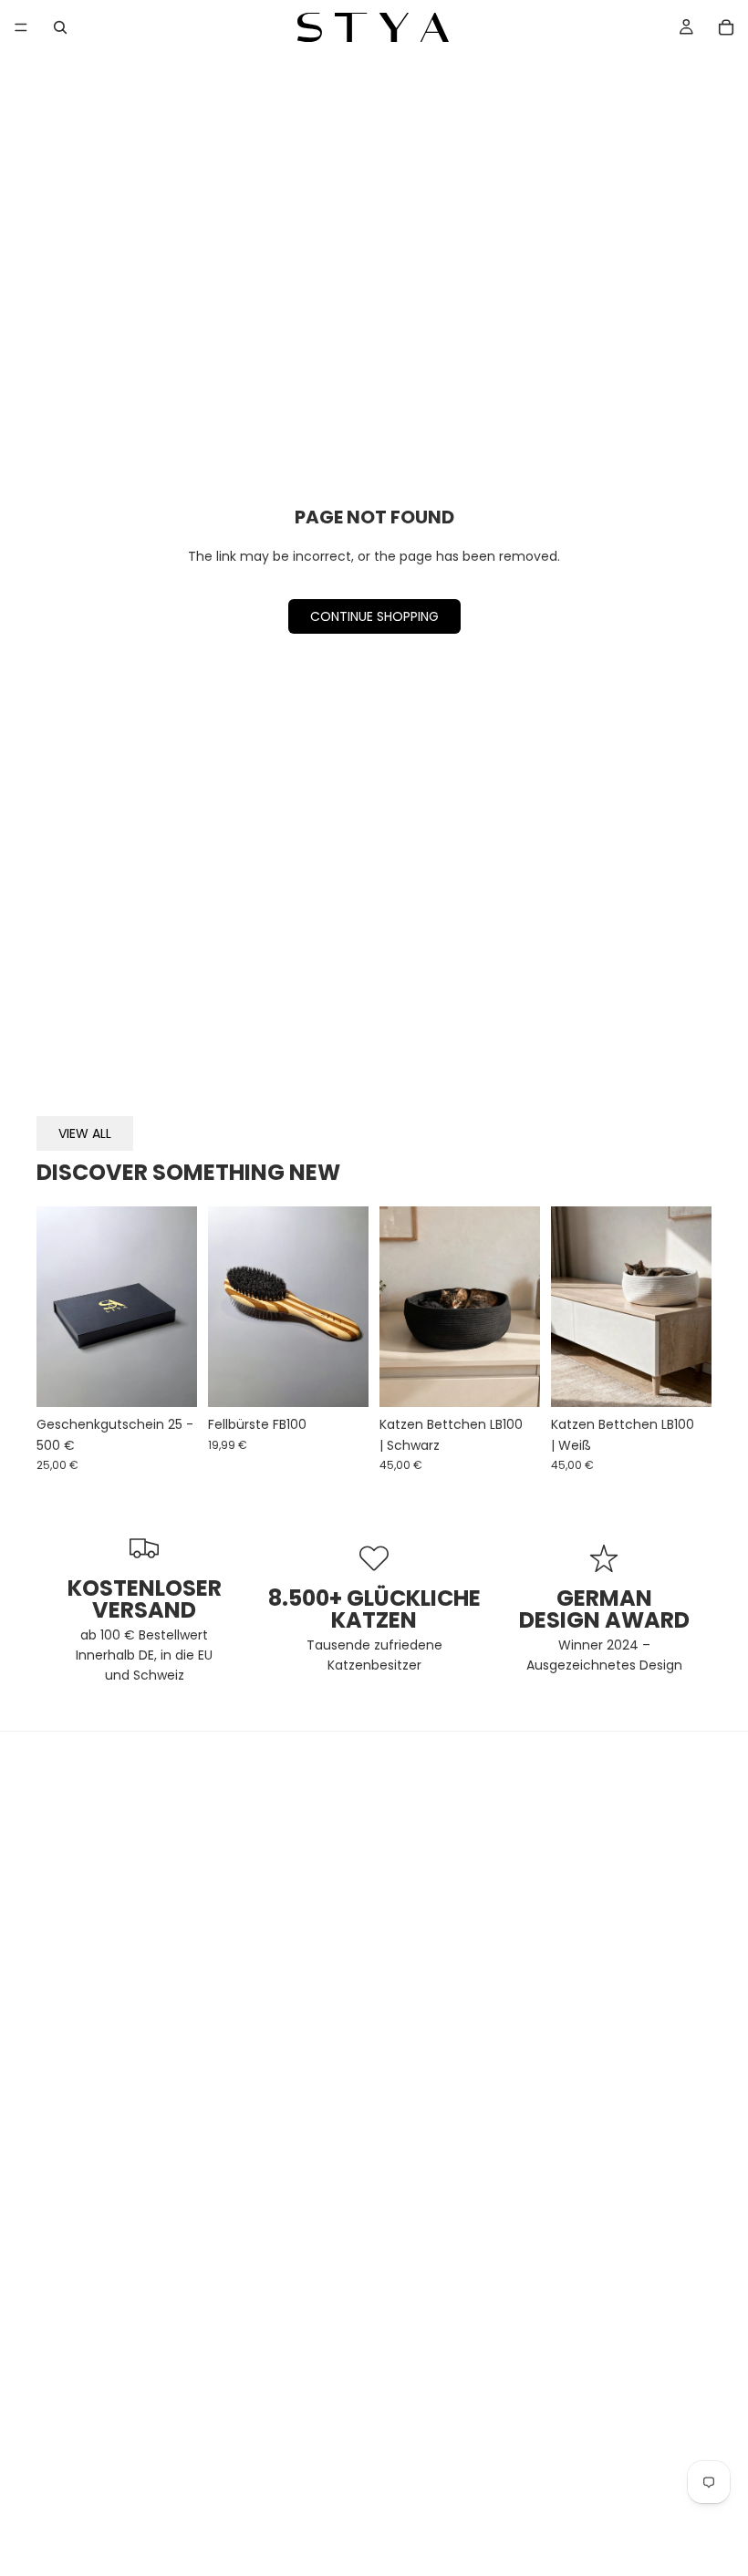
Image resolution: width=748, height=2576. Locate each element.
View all (85, 1133)
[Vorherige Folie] (57, 1307)
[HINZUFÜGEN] (340, 1379)
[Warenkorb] (726, 27)
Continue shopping (374, 616)
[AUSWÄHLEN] (169, 1379)
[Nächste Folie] (177, 1307)
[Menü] (21, 27)
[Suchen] (60, 27)
